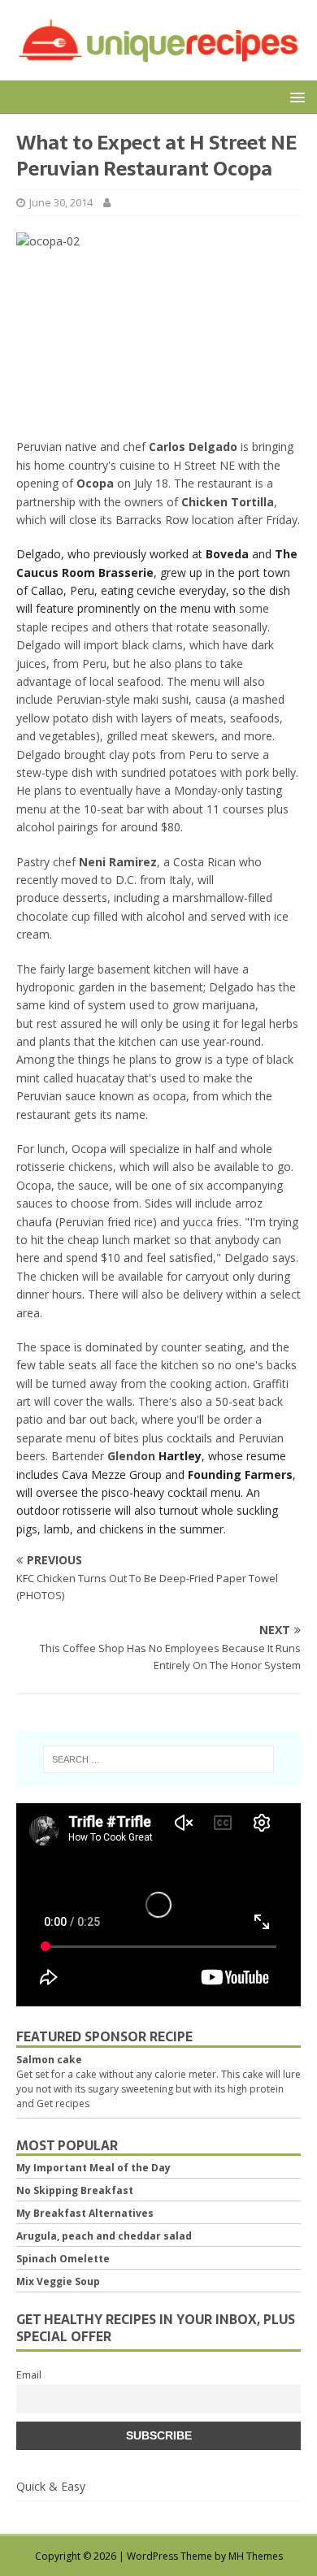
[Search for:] (159, 1759)
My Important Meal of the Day (93, 2168)
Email (29, 2375)
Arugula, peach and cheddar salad (104, 2236)
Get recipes (63, 2103)
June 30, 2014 (61, 202)
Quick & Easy (51, 2486)
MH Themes (256, 2556)
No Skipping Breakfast (75, 2190)
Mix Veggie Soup (58, 2281)
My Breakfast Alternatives (85, 2213)
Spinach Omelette (63, 2259)
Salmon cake (49, 2060)
